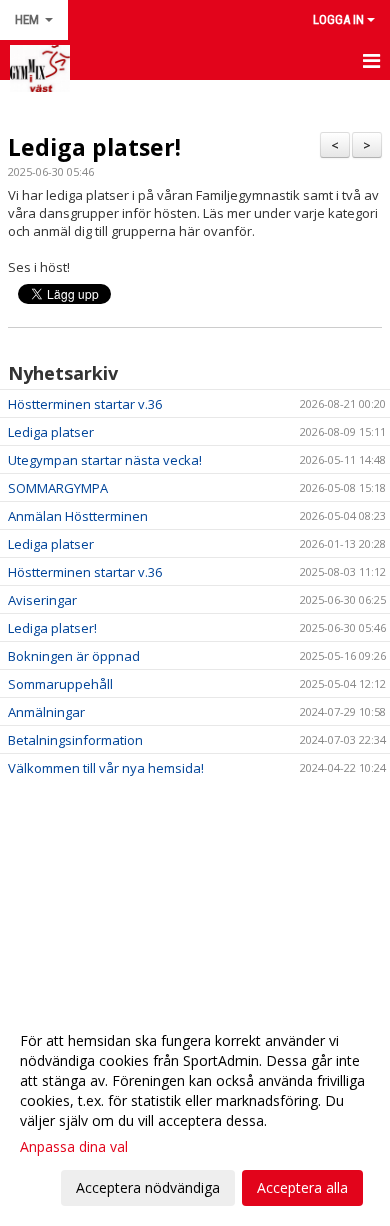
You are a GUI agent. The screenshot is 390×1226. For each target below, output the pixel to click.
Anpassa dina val (74, 1147)
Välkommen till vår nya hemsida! (106, 768)
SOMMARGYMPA (58, 488)
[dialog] (195, 1113)
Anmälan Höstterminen (78, 516)
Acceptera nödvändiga (148, 1187)
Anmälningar (46, 712)
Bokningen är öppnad (74, 656)
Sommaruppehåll (60, 684)
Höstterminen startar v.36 (85, 404)
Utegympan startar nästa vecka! (105, 460)
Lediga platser (51, 432)
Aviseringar (42, 600)
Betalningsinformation (75, 740)
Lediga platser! (94, 147)
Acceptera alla (302, 1187)
